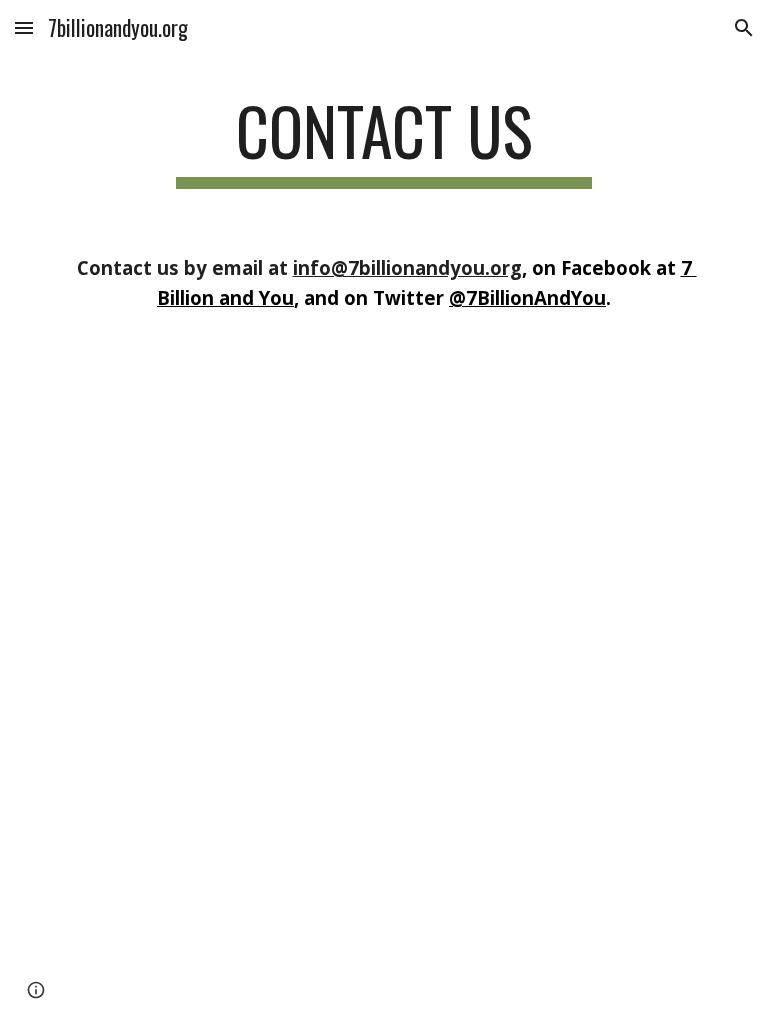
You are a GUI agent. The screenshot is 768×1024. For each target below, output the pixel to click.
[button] (24, 27)
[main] (383, 140)
